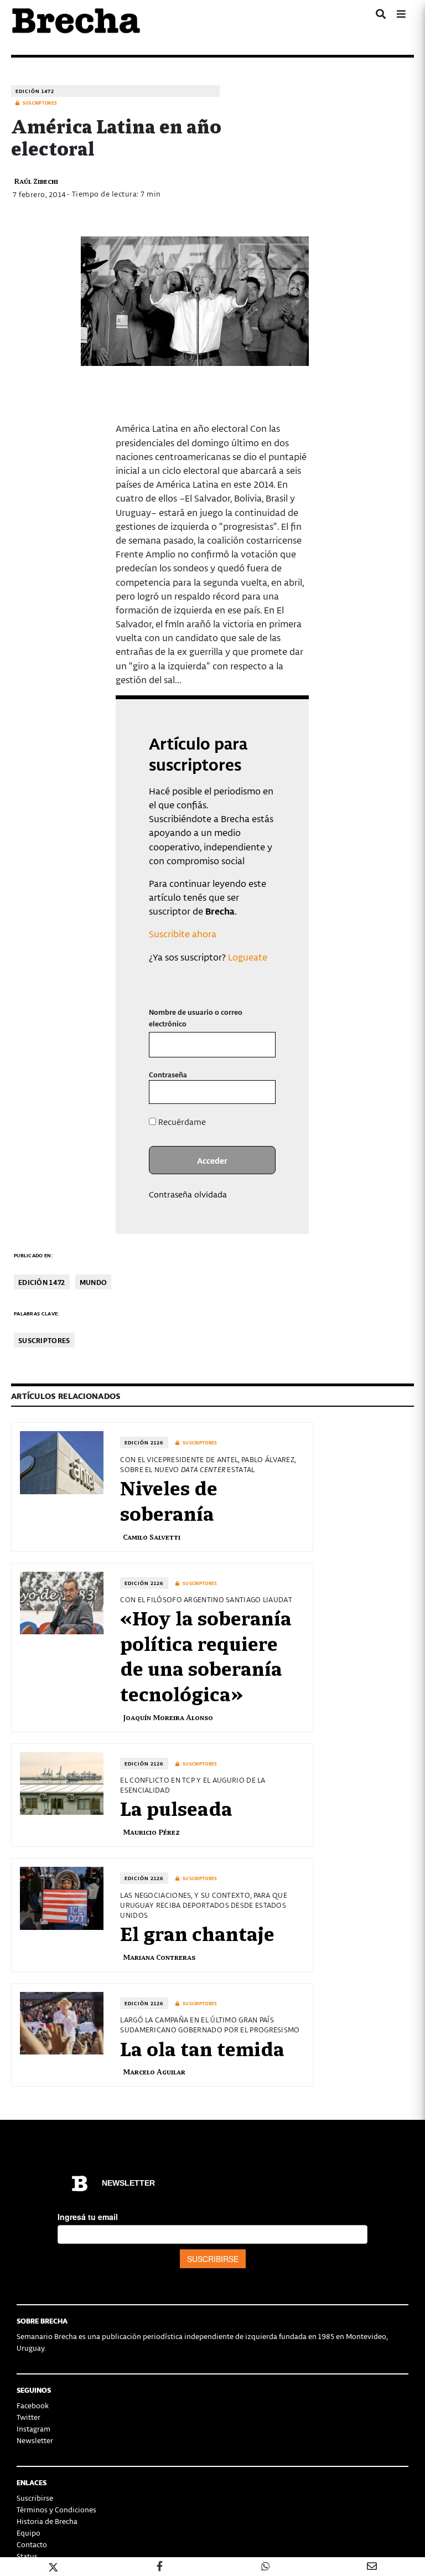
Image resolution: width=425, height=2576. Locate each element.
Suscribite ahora (183, 933)
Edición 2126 (144, 1442)
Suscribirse (35, 2498)
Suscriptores (44, 1340)
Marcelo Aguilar (154, 2071)
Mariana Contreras (159, 1957)
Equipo (28, 2533)
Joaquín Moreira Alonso (168, 1717)
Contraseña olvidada (188, 1194)
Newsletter (35, 2440)
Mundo (94, 1282)
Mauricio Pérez (151, 1832)
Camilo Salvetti (152, 1537)
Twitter (28, 2417)
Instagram (33, 2428)
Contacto (32, 2544)
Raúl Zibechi (36, 181)
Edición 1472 (35, 91)
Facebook (33, 2405)
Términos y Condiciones (56, 2509)
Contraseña (168, 1074)
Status (27, 2556)
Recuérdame (181, 1122)
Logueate (248, 957)
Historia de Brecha (47, 2521)
